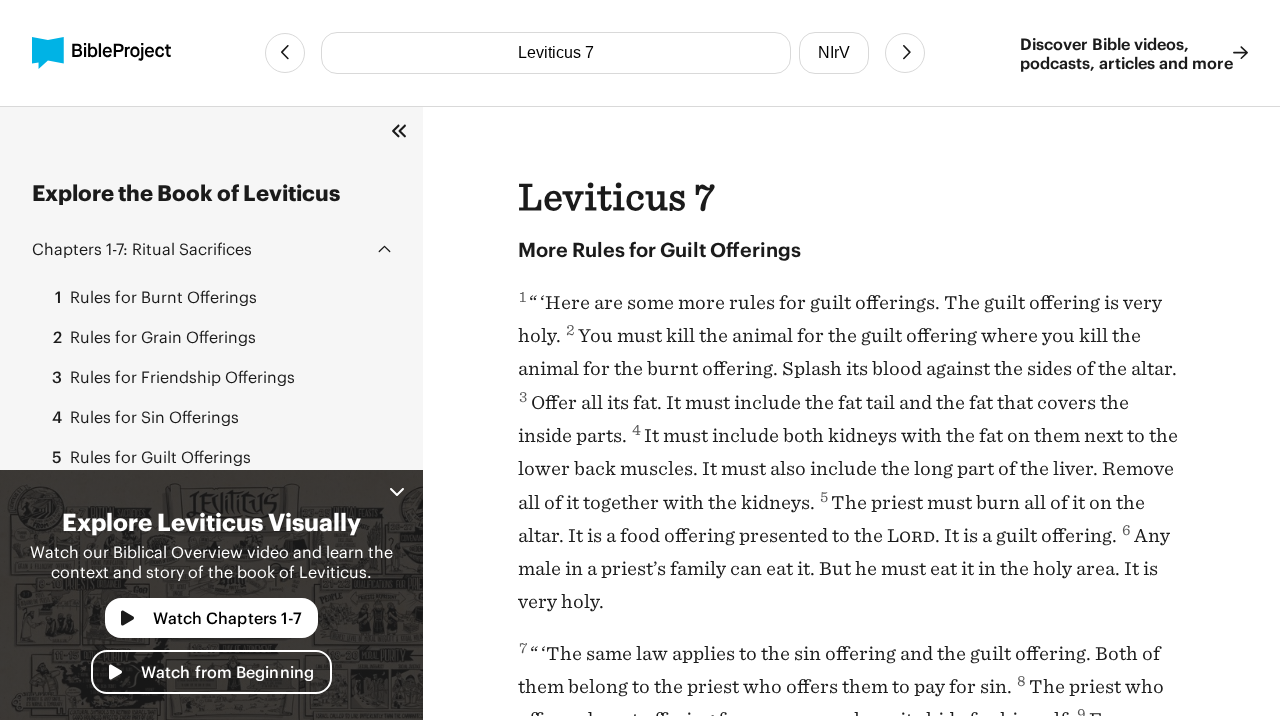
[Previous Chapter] (285, 53)
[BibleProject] (101, 53)
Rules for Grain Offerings (154, 336)
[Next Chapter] (905, 53)
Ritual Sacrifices (142, 248)
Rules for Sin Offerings (145, 416)
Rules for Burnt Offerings (156, 296)
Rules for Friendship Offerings (173, 376)
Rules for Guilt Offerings (151, 456)
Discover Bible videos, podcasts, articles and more (1126, 53)
